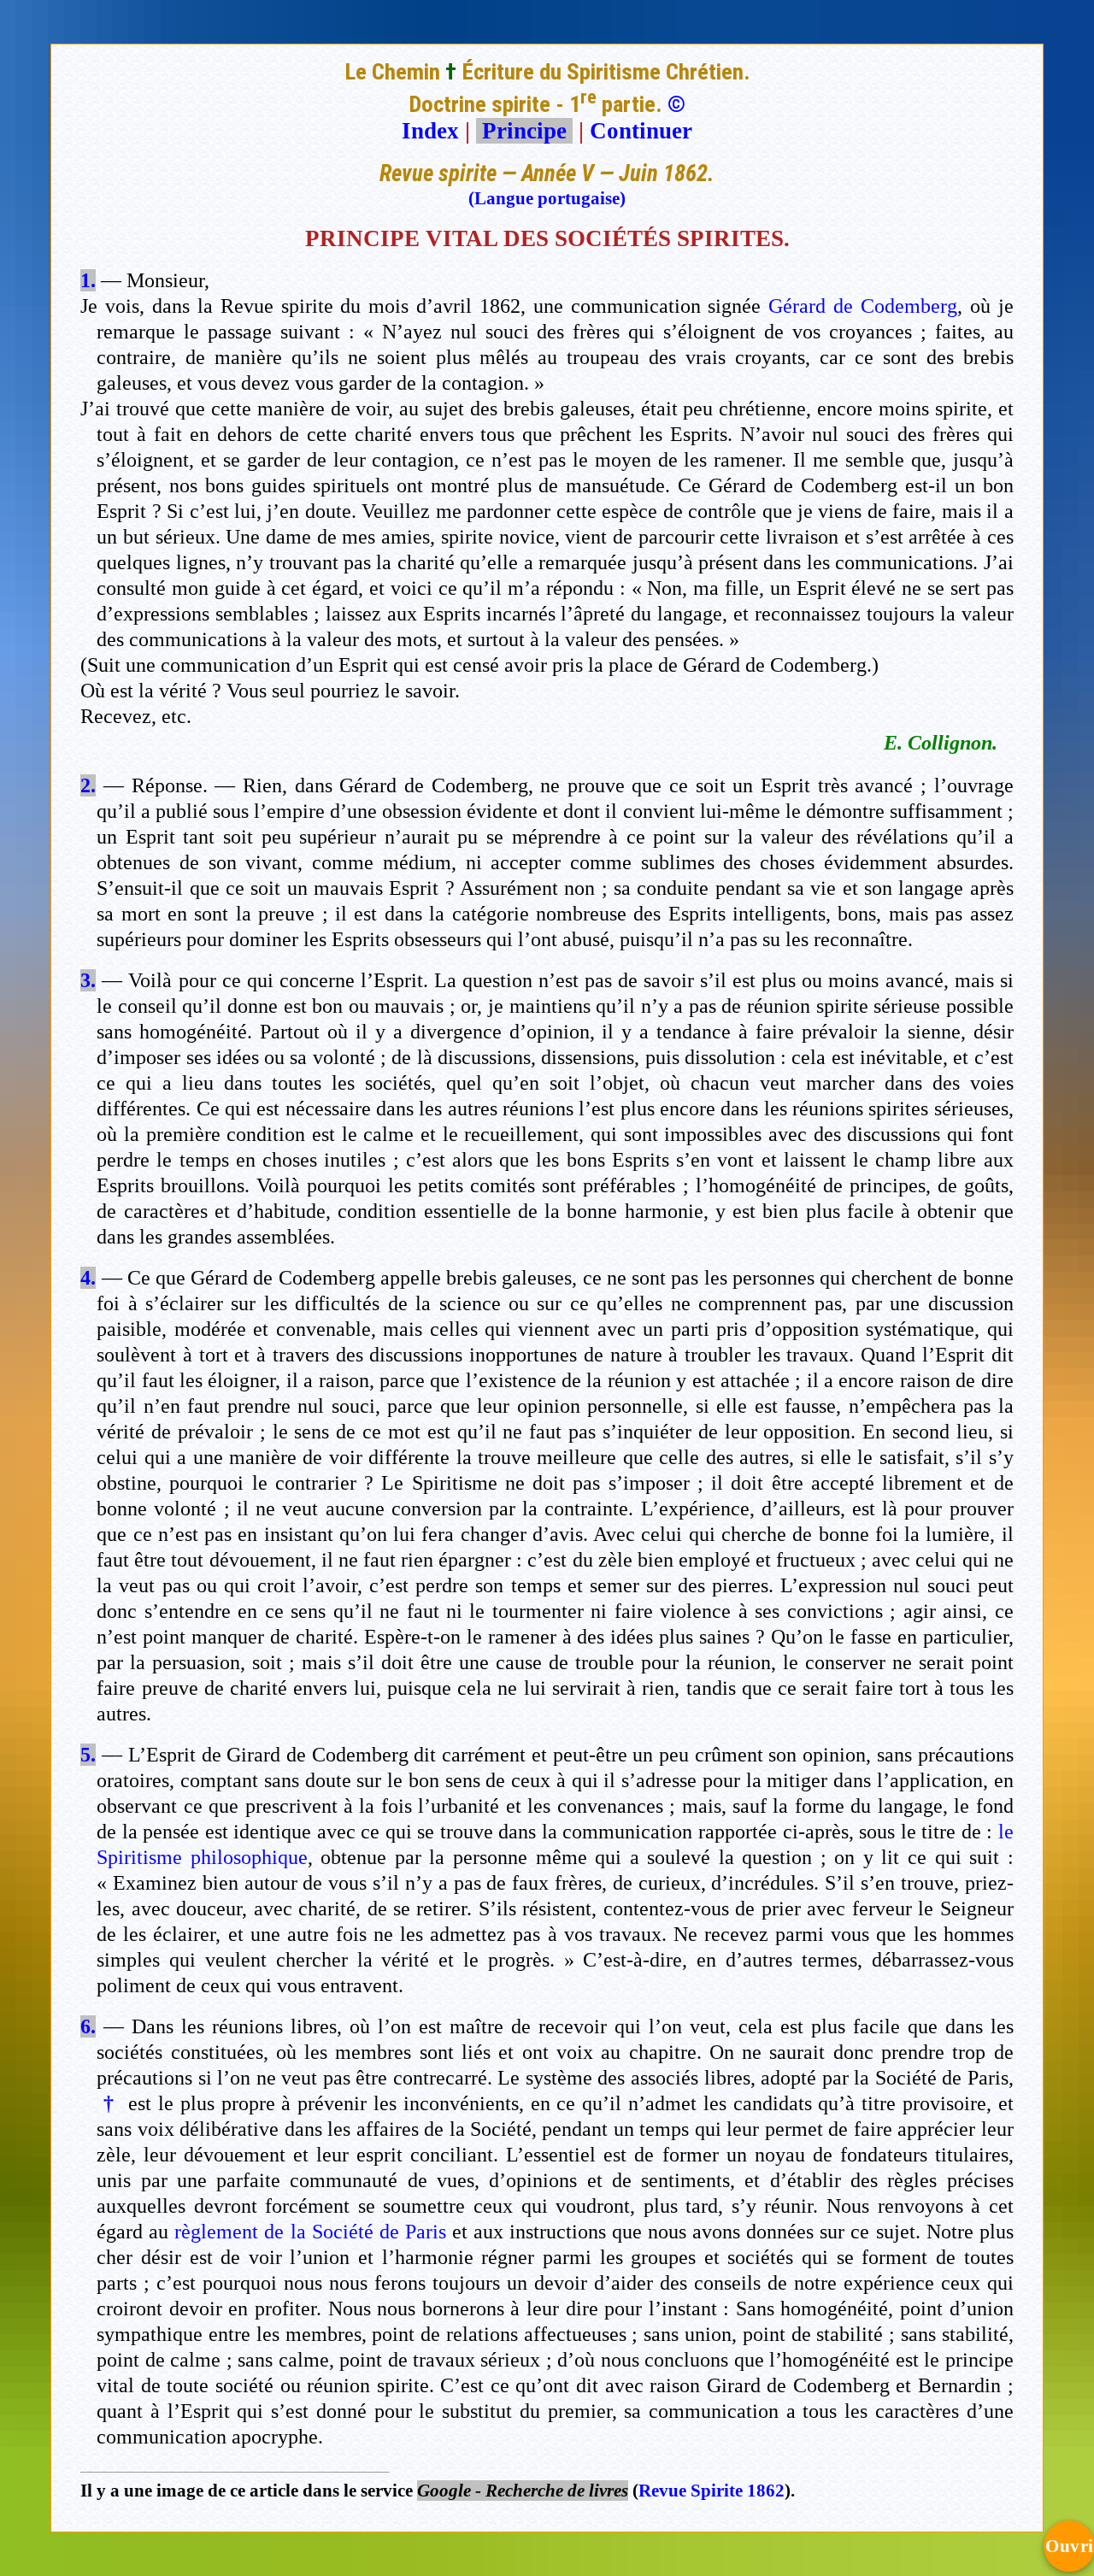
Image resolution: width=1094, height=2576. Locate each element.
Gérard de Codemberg (863, 306)
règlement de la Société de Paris (310, 2232)
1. (88, 280)
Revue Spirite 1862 (712, 2491)
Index (430, 131)
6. (88, 2026)
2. (88, 785)
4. (88, 1278)
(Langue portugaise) (547, 198)
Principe (524, 131)
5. (88, 1755)
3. (88, 980)
